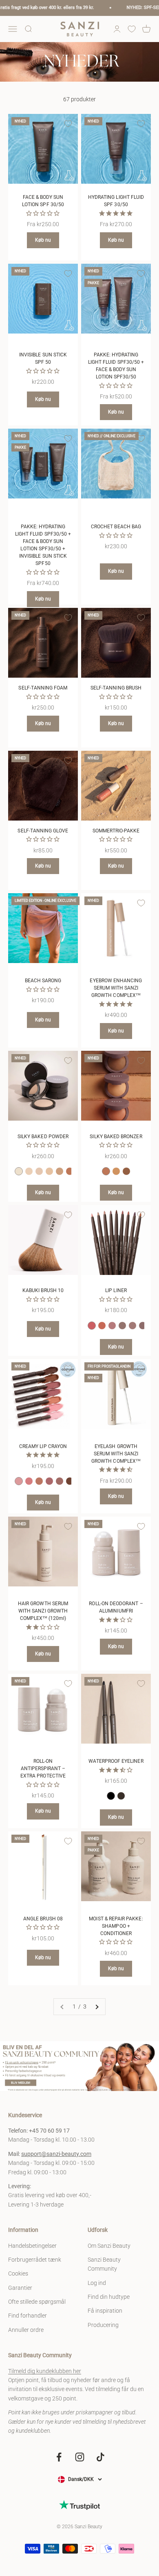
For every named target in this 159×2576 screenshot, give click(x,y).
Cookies (18, 2273)
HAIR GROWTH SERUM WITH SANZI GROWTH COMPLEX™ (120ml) (43, 1611)
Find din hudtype (109, 2297)
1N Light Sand (19, 1171)
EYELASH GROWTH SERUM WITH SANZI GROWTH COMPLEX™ (116, 1454)
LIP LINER (116, 1290)
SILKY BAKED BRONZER (116, 1137)
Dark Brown (121, 1796)
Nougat (132, 1326)
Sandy (122, 1326)
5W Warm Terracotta (70, 1171)
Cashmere (60, 1481)
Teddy (143, 1326)
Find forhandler (28, 2316)
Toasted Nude (39, 1481)
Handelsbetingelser (32, 2246)
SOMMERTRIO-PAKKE (116, 831)
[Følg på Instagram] (80, 2457)
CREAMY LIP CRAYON (43, 1446)
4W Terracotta (60, 1171)
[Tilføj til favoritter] (68, 124)
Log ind (97, 2283)
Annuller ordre (26, 2330)
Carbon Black (111, 1796)
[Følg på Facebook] (59, 2457)
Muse (112, 1326)
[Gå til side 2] (97, 2007)
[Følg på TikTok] (100, 2457)
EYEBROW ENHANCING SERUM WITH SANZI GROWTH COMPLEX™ (116, 988)
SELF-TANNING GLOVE (43, 831)
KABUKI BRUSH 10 (43, 1290)
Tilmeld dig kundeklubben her (45, 2371)
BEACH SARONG (43, 981)
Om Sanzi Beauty (109, 2246)
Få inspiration (105, 2311)
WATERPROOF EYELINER (116, 1761)
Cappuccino (70, 1481)
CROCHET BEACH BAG (116, 527)
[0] (132, 29)
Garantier (20, 2288)
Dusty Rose (49, 1481)
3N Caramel (49, 1171)
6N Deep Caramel (116, 1171)
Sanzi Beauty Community (104, 2264)
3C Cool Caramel (39, 1171)
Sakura (29, 1481)
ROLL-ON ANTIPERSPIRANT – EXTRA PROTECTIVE (43, 1768)
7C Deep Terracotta (126, 1171)
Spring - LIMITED (92, 1326)
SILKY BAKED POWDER (43, 1137)
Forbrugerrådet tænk (35, 2260)
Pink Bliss (19, 1481)
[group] (79, 2066)
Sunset (102, 1326)
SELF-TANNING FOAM (43, 688)
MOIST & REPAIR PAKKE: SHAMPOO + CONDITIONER (116, 1926)
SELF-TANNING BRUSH (116, 688)
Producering (103, 2325)
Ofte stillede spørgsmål (37, 2302)
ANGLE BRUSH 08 (43, 1919)
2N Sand (29, 1171)
